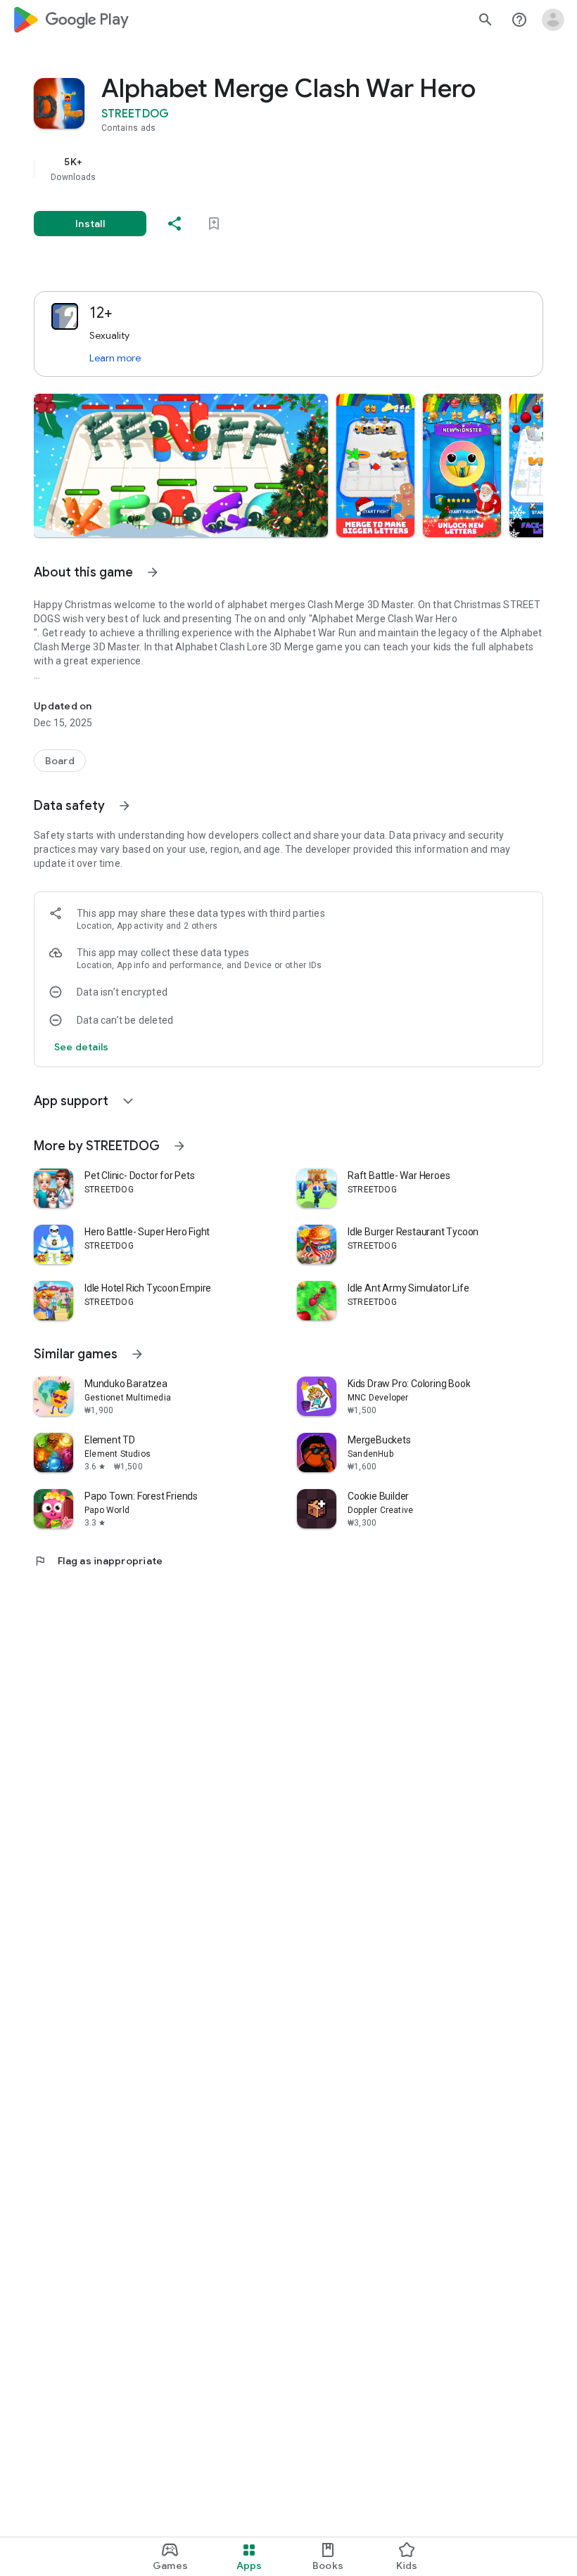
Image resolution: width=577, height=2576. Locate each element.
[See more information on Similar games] (137, 1354)
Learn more (115, 358)
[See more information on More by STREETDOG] (179, 1146)
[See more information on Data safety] (125, 806)
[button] (181, 465)
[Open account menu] (553, 20)
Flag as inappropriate (98, 1561)
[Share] (175, 224)
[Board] (60, 761)
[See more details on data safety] (82, 1047)
